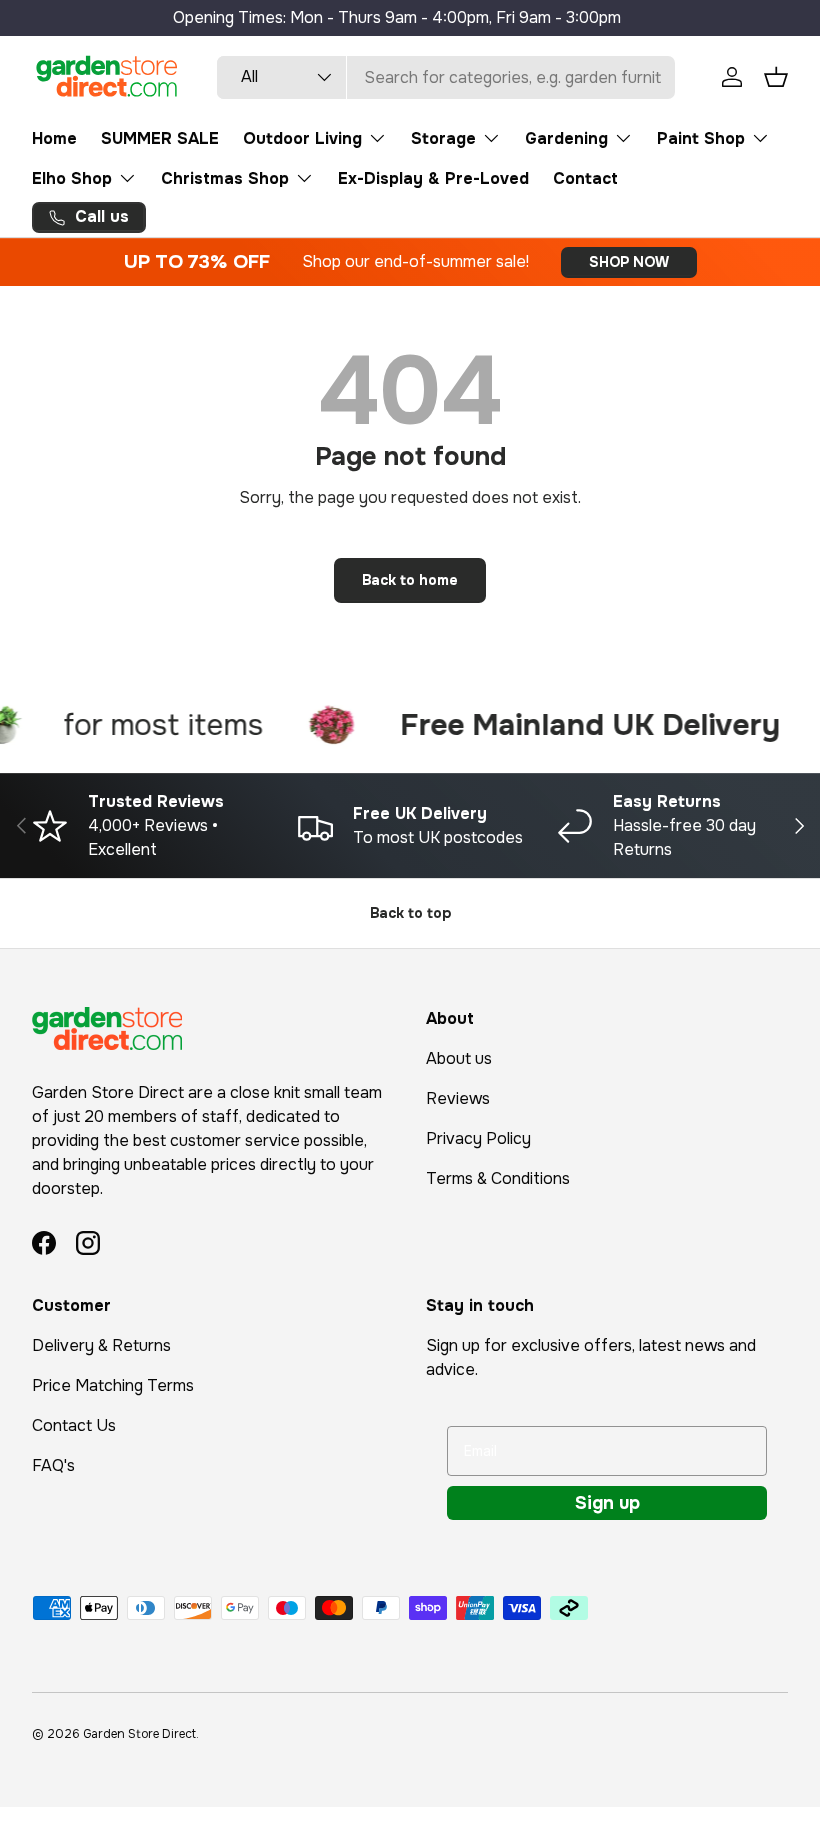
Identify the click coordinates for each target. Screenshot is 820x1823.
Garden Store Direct (139, 1734)
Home (54, 138)
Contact (585, 178)
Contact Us (74, 1425)
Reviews (458, 1098)
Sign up (607, 1503)
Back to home (410, 580)
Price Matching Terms (113, 1385)
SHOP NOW (629, 262)
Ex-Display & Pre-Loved (433, 178)
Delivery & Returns (101, 1345)
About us (459, 1058)
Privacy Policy (478, 1138)
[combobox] (445, 77)
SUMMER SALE (160, 138)
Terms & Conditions (498, 1178)
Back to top (410, 913)
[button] (776, 77)
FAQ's (53, 1465)
